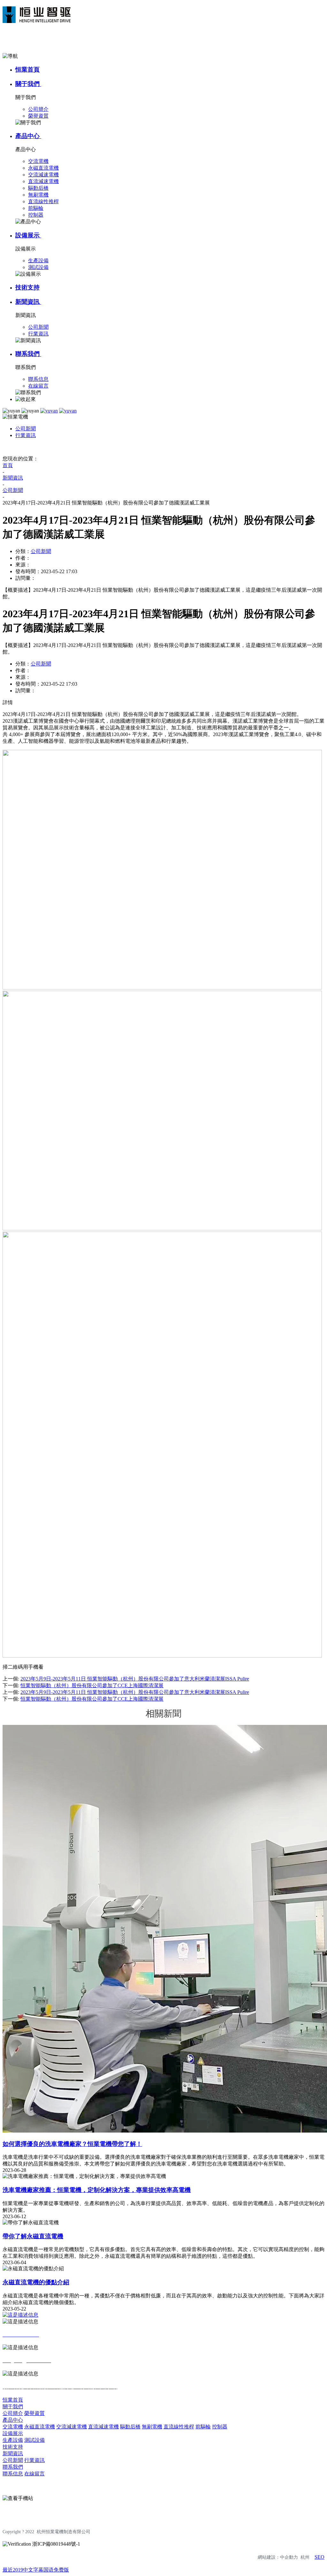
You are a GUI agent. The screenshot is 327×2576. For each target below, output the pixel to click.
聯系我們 (28, 354)
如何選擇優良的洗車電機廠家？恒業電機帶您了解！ (72, 2144)
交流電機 (13, 2427)
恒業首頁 (27, 69)
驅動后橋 (130, 2427)
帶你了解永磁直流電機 (33, 2236)
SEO (319, 2557)
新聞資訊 (28, 302)
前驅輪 (203, 2427)
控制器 (220, 2427)
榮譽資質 (34, 2413)
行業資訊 (26, 435)
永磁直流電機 (40, 2427)
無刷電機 (152, 2427)
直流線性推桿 (179, 2427)
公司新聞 (26, 429)
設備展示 (28, 235)
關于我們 (28, 84)
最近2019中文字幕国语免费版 (36, 2570)
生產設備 (13, 2440)
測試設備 (34, 2440)
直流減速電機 (103, 2427)
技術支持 (27, 287)
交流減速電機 (72, 2427)
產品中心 (28, 136)
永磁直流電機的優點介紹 (36, 2282)
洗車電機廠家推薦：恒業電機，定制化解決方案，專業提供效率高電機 (97, 2190)
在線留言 (34, 2474)
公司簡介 (13, 2413)
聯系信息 (13, 2474)
